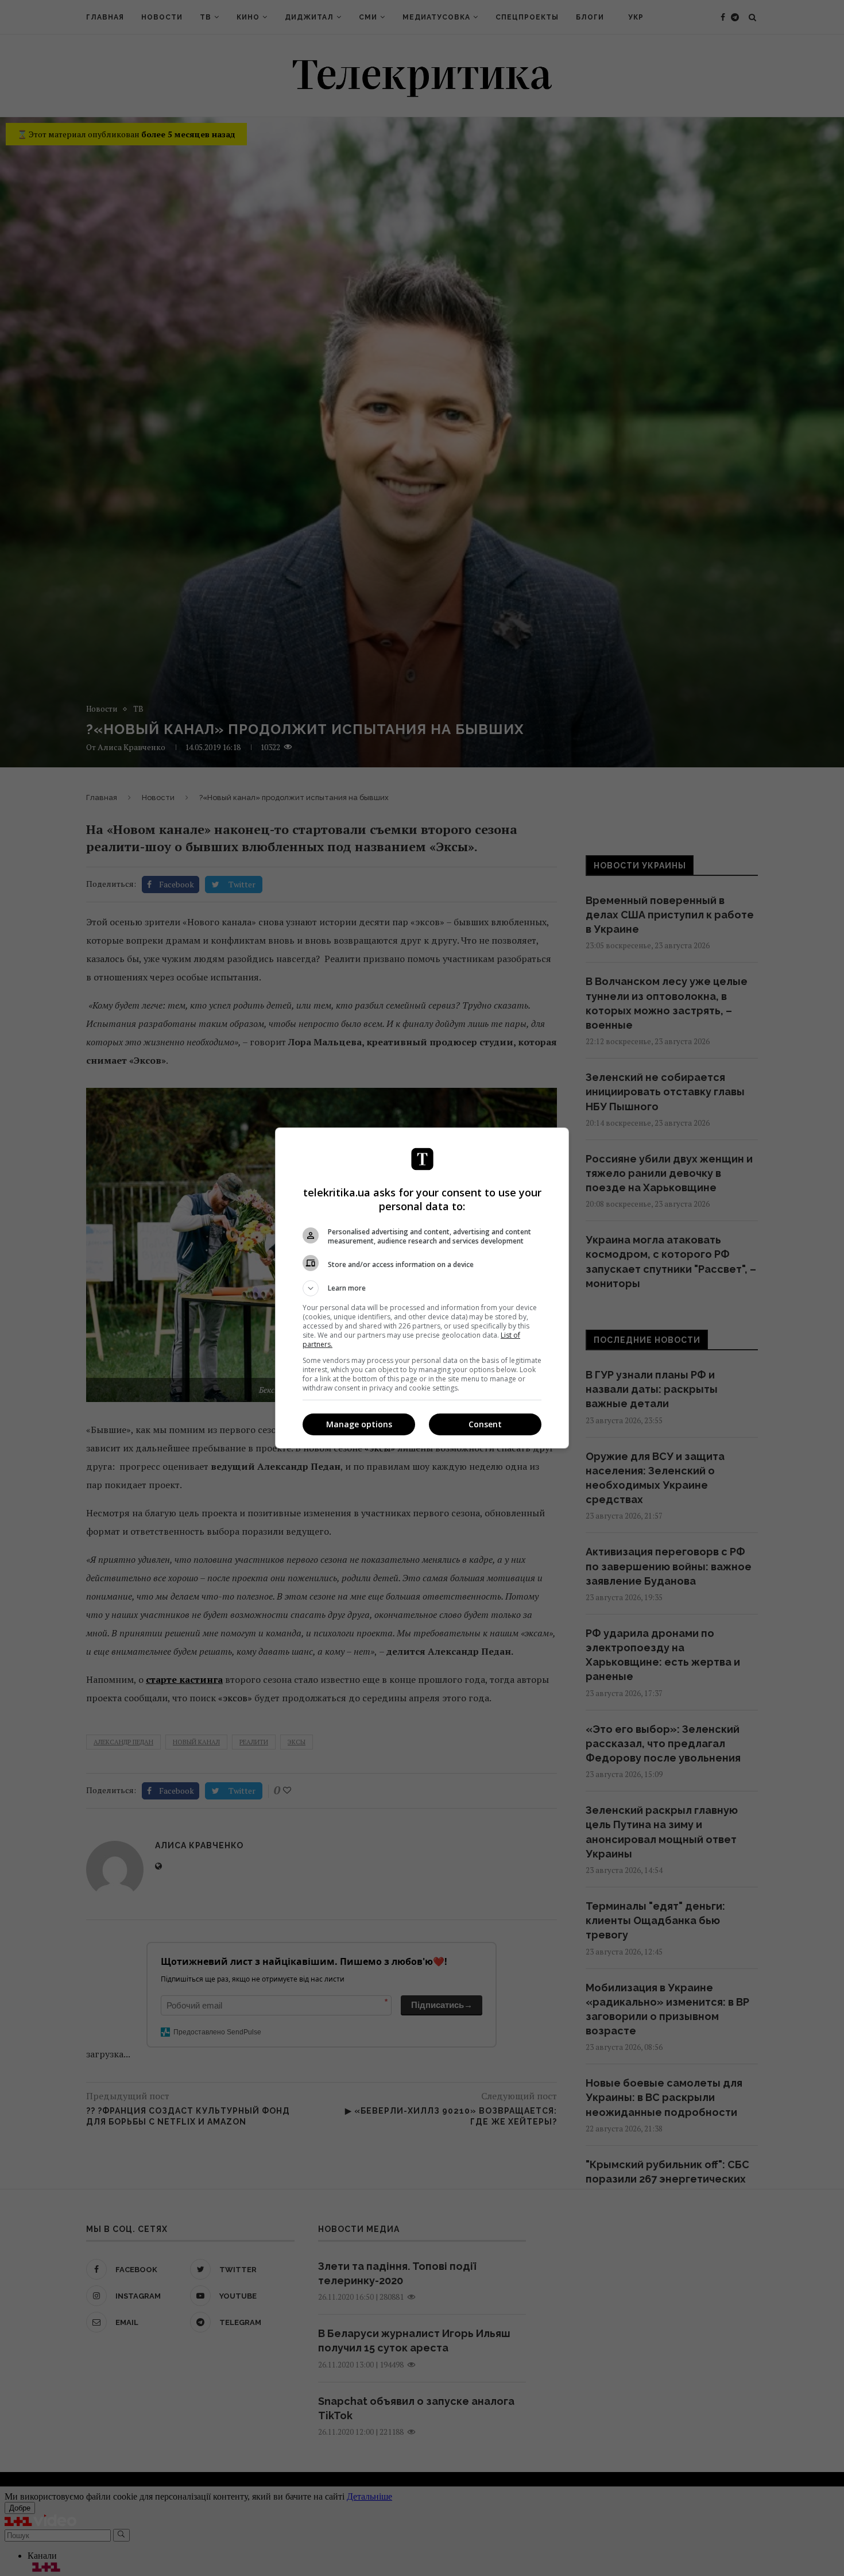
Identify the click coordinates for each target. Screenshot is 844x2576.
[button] (422, 1288)
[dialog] (422, 1288)
